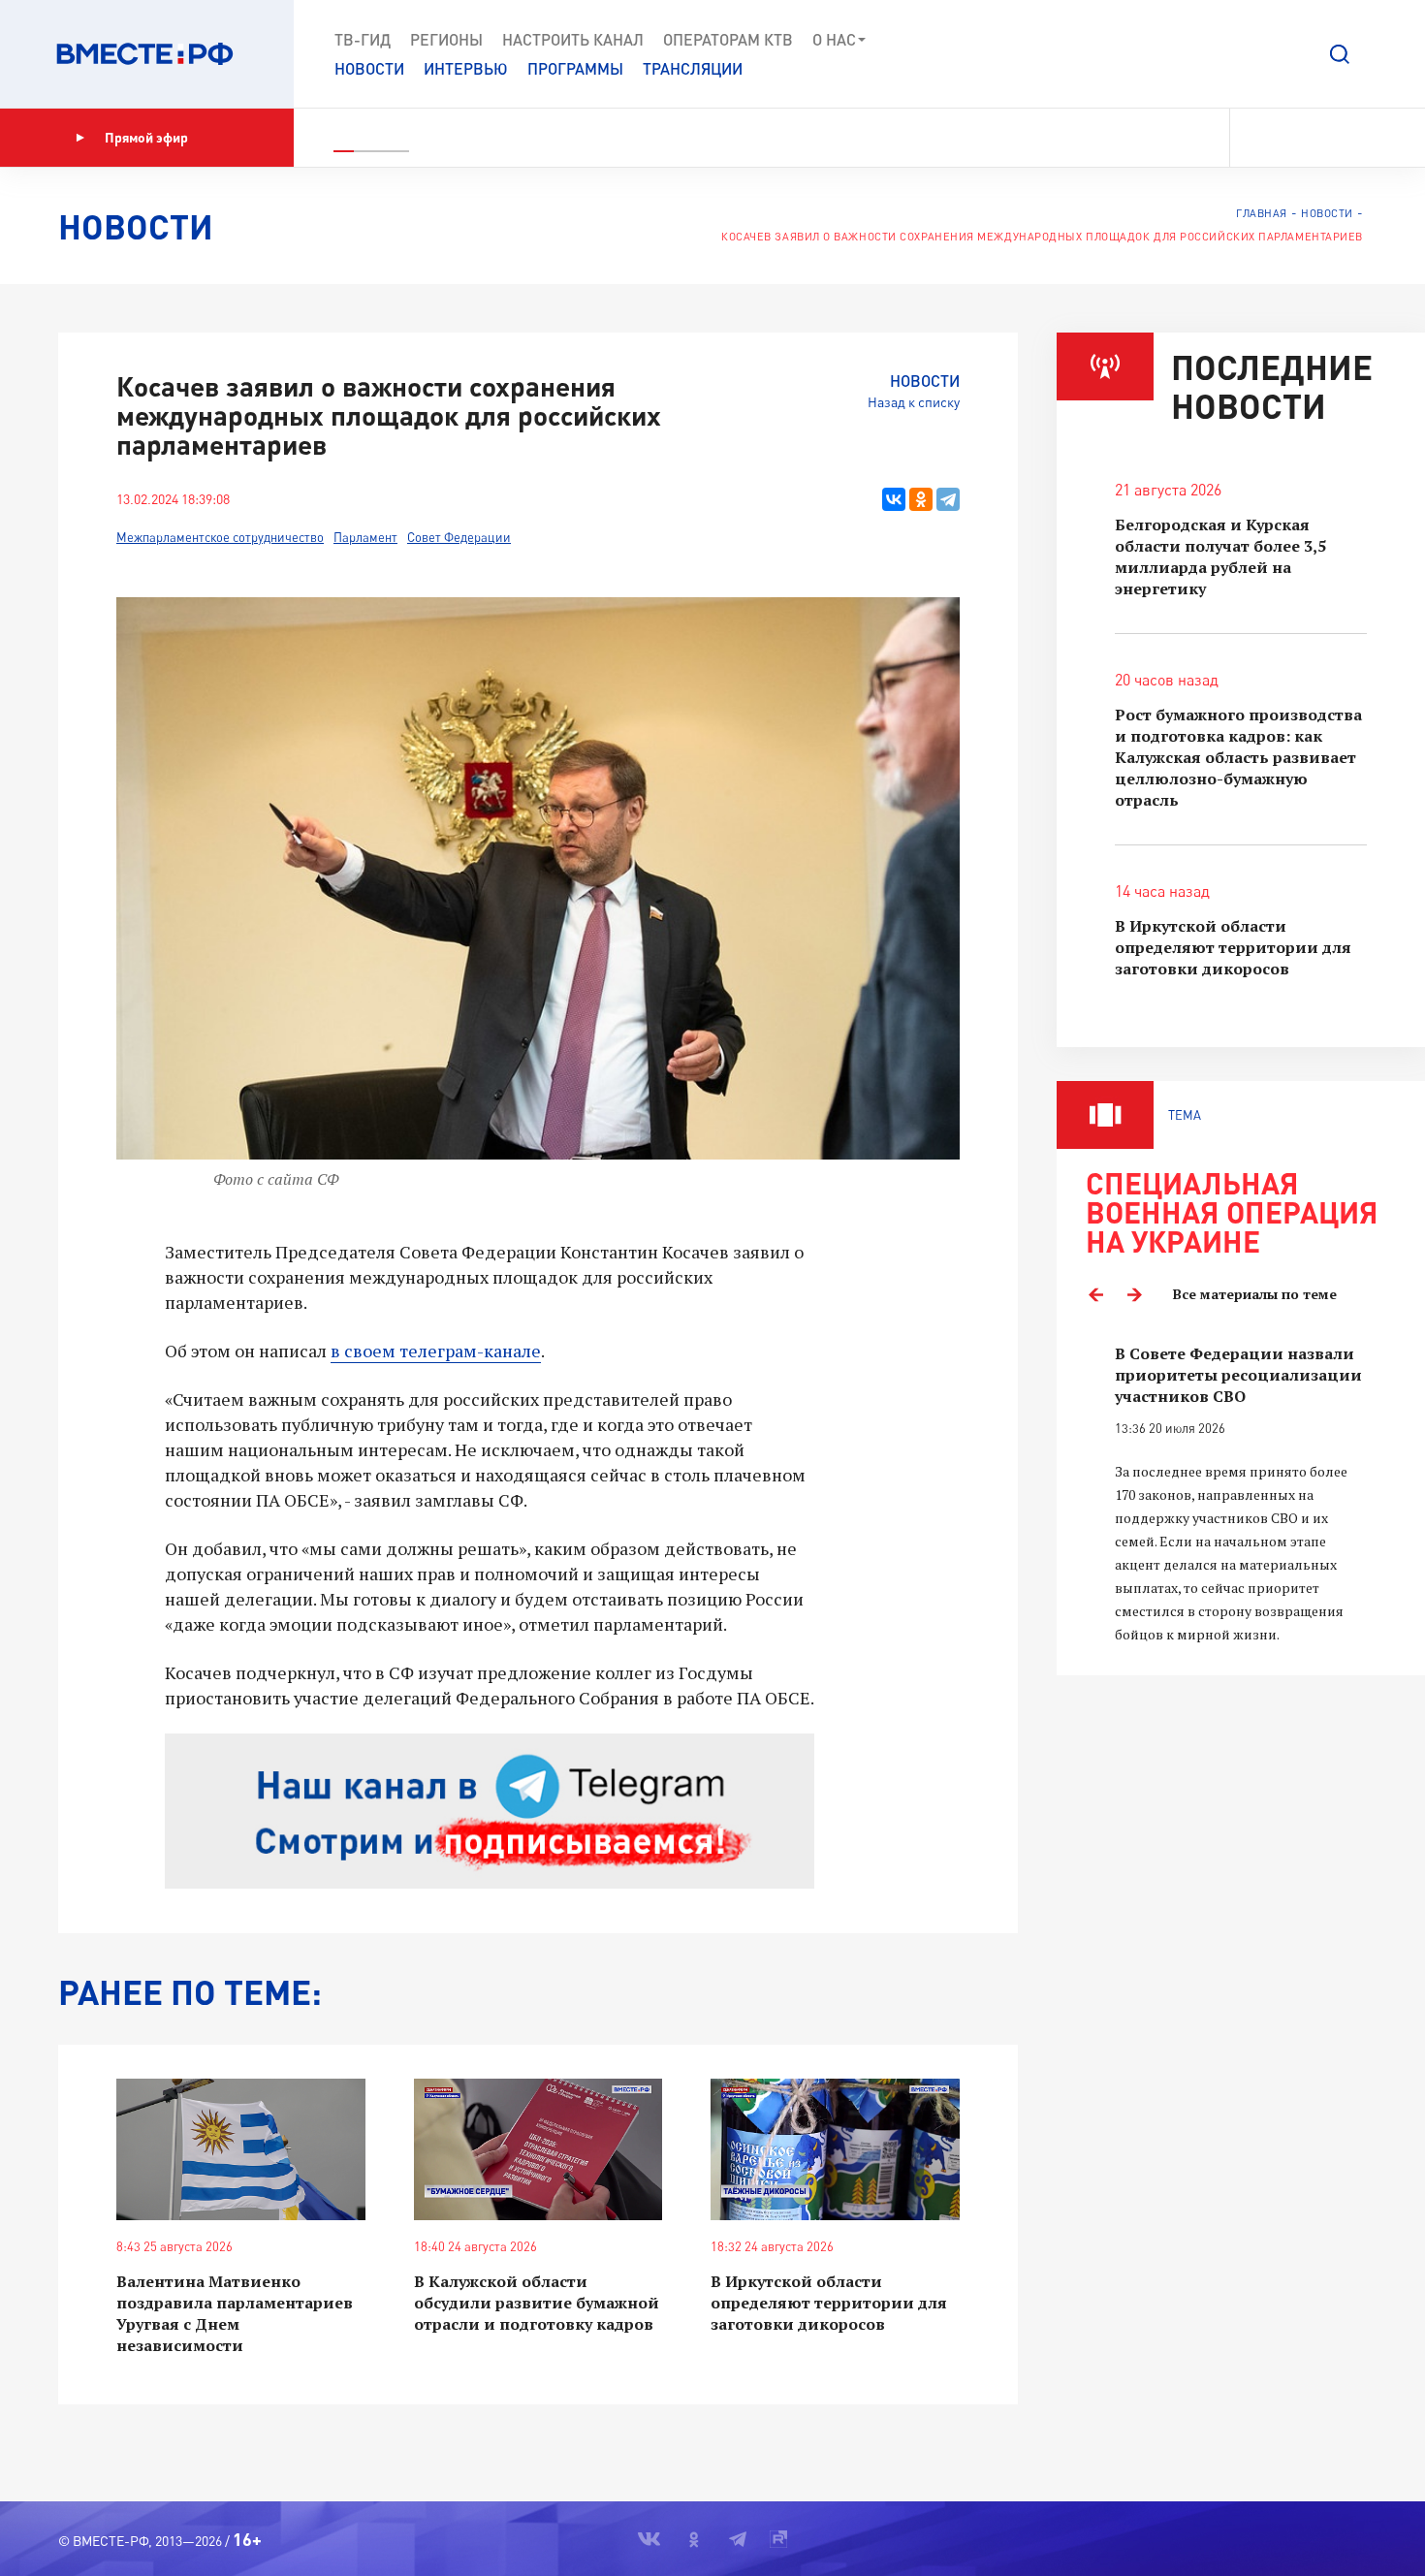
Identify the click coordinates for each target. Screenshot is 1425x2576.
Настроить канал (573, 39)
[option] (1241, 1495)
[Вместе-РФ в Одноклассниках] (1294, 138)
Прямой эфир (146, 137)
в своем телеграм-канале (436, 1351)
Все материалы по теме (1255, 1294)
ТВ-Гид (363, 39)
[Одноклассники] (921, 499)
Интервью (466, 68)
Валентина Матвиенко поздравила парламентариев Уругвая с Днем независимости (235, 2313)
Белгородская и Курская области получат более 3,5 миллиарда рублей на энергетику (1220, 557)
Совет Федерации (459, 537)
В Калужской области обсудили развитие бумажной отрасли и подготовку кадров (537, 2303)
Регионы (446, 39)
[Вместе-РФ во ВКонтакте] (1258, 138)
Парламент (365, 537)
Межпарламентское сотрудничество (220, 537)
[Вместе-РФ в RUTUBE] (1358, 138)
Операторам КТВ (728, 39)
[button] (1340, 54)
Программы (575, 68)
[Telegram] (948, 499)
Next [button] (1134, 1294)
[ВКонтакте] (894, 499)
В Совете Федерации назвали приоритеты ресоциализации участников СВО (1238, 1375)
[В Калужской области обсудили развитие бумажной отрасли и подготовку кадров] (538, 2150)
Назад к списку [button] (914, 402)
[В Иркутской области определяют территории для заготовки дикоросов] (835, 2150)
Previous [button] (1095, 1294)
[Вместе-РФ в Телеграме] (1327, 138)
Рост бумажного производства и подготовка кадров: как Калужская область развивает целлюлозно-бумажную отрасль (1238, 757)
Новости (369, 68)
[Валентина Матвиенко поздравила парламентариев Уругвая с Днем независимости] (241, 2150)
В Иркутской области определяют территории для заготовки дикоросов (829, 2303)
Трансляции (693, 68)
